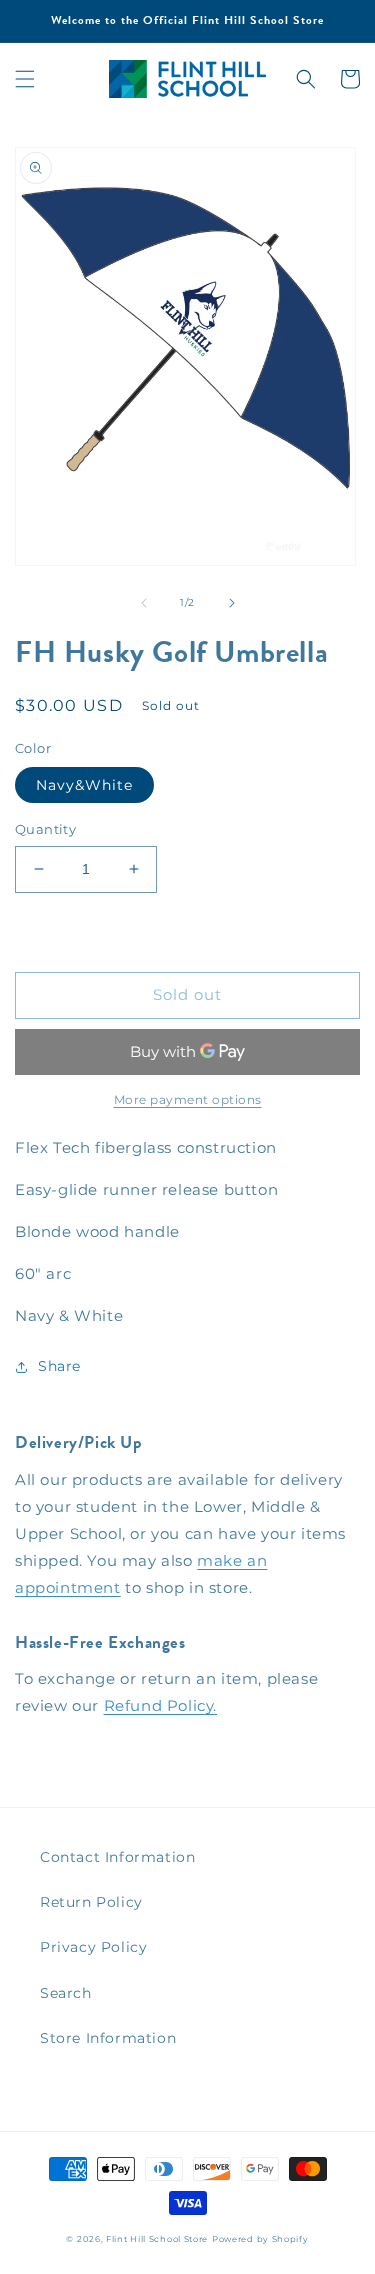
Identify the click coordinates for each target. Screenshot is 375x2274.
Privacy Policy (93, 1947)
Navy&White (84, 785)
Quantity (45, 829)
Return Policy (91, 1902)
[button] (25, 79)
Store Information (108, 2038)
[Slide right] (232, 603)
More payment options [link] (188, 1099)
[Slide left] (144, 603)
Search (66, 1993)
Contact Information (117, 1857)
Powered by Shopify (260, 2239)
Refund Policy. (160, 1705)
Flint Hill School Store (157, 2239)
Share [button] (59, 1366)
